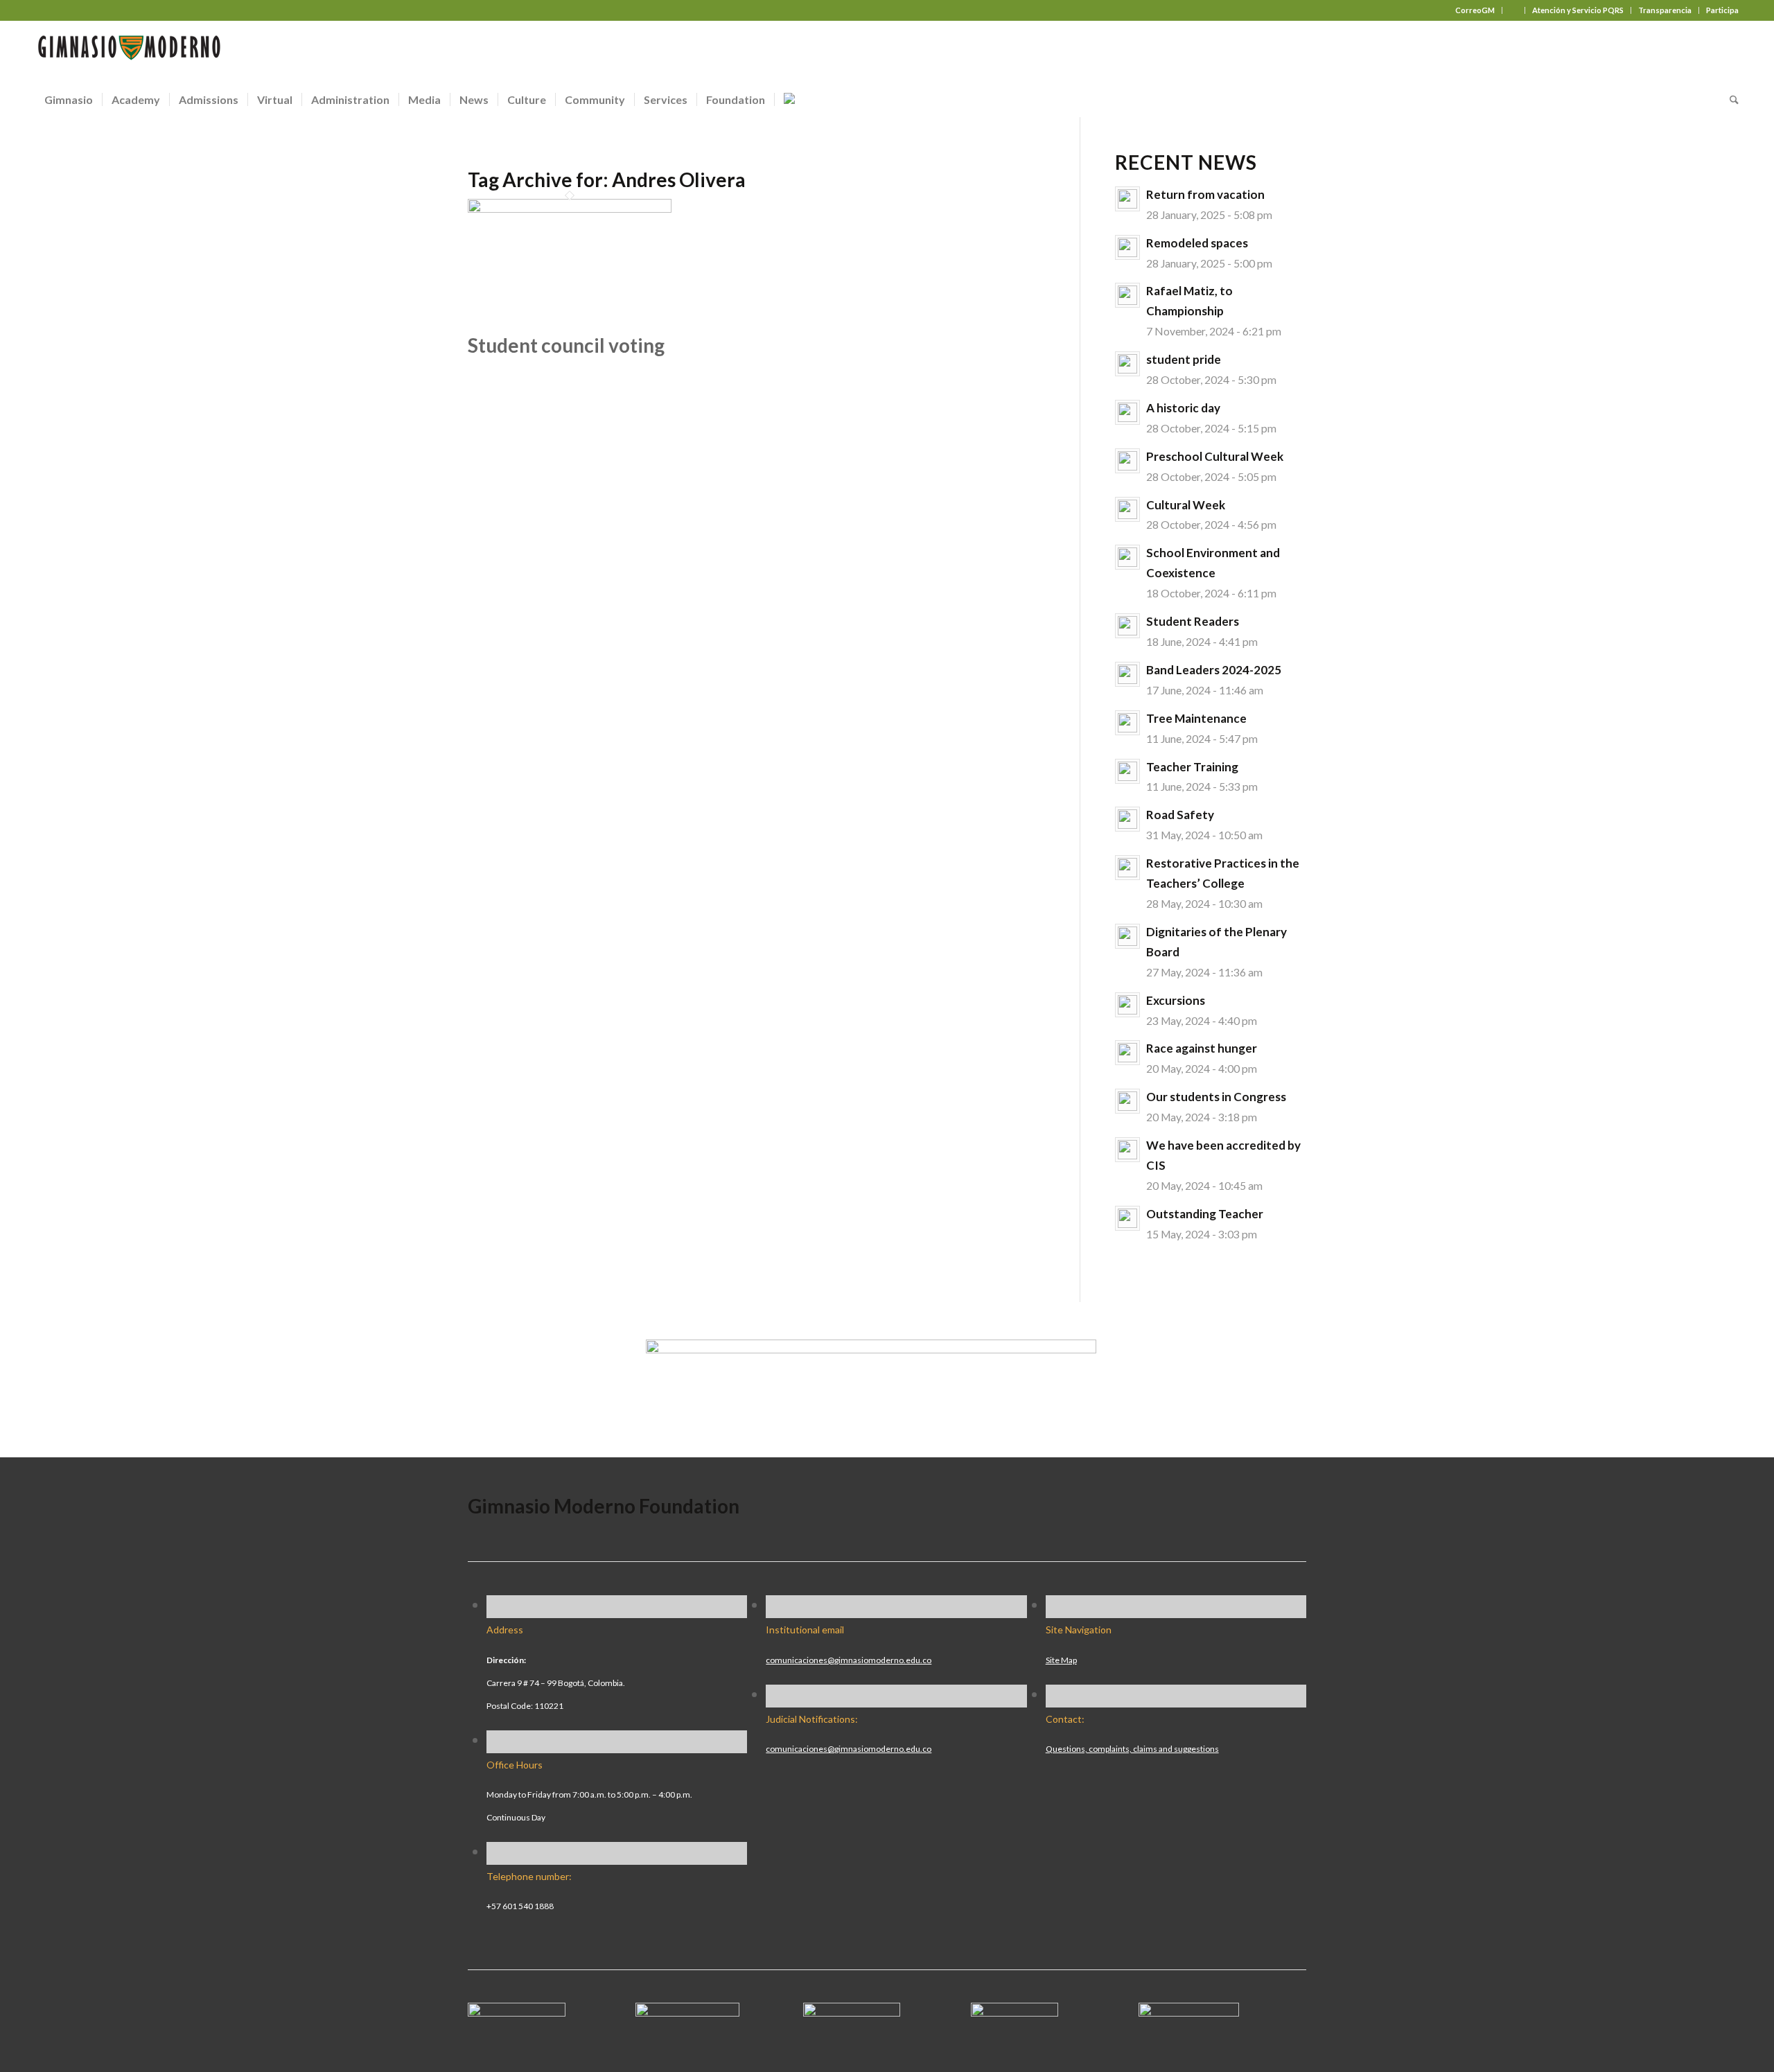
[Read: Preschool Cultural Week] (1127, 461)
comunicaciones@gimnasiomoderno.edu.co (849, 1660)
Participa (1722, 10)
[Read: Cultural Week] (1127, 509)
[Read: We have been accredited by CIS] (1127, 1150)
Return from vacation (1205, 194)
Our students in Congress (1216, 1097)
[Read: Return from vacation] (1127, 199)
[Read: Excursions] (1127, 1005)
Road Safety (1180, 815)
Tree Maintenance (1196, 718)
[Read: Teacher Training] (1127, 771)
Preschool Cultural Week (1215, 456)
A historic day (1183, 408)
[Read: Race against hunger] (1127, 1053)
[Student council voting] (570, 207)
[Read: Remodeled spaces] (1127, 247)
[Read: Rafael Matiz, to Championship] (1127, 295)
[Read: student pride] (1127, 364)
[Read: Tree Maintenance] (1127, 723)
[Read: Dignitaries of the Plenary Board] (1127, 936)
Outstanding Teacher (1205, 1214)
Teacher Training (1192, 767)
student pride (1184, 359)
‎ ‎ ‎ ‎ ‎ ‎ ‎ (1513, 10)
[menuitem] (1475, 10)
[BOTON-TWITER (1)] (1015, 2011)
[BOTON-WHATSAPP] (1189, 2011)
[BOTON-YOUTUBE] (852, 2011)
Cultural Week (1186, 505)
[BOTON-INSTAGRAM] (687, 2011)
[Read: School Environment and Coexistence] (1127, 557)
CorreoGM (1475, 10)
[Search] (1730, 100)
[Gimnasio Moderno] (129, 51)
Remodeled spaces (1197, 243)
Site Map (1061, 1660)
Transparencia (1665, 10)
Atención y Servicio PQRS (1578, 10)
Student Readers (1193, 621)
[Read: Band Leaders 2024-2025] (1127, 674)
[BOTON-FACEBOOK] (517, 2011)
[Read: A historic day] (1127, 412)
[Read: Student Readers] (1127, 626)
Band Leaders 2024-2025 (1214, 670)
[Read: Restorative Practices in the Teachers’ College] (1127, 868)
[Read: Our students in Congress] (1127, 1101)
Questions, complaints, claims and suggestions (1132, 1749)
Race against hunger (1202, 1048)
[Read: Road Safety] (1127, 819)
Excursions (1176, 1000)
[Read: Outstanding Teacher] (1127, 1218)
